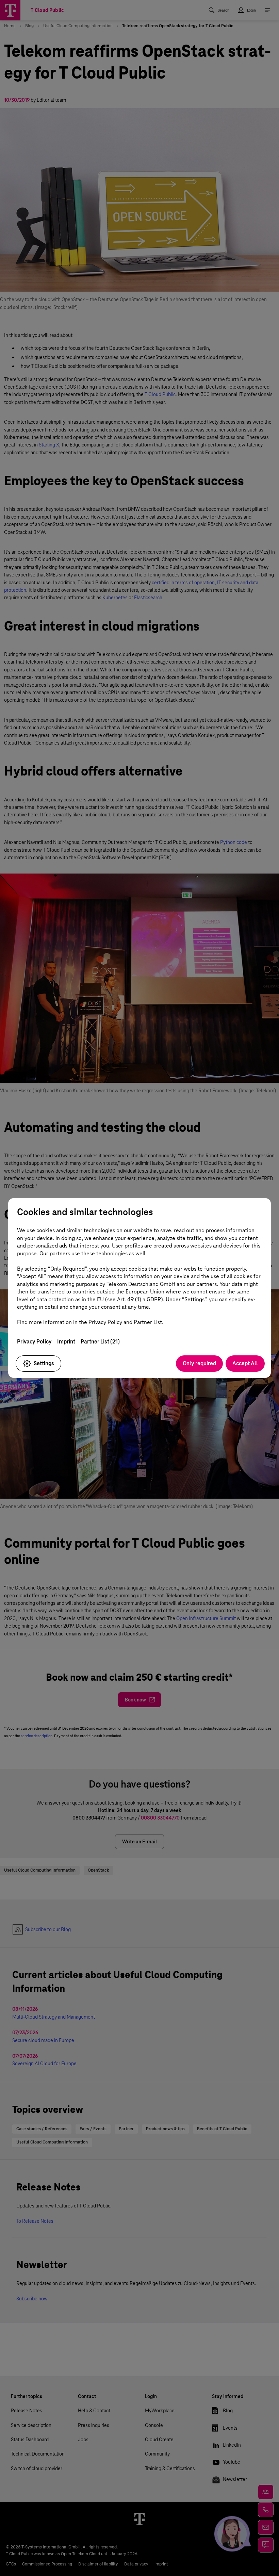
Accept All (245, 1363)
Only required (199, 1363)
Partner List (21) (100, 1342)
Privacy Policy (34, 1342)
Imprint (66, 1342)
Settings (44, 1363)
